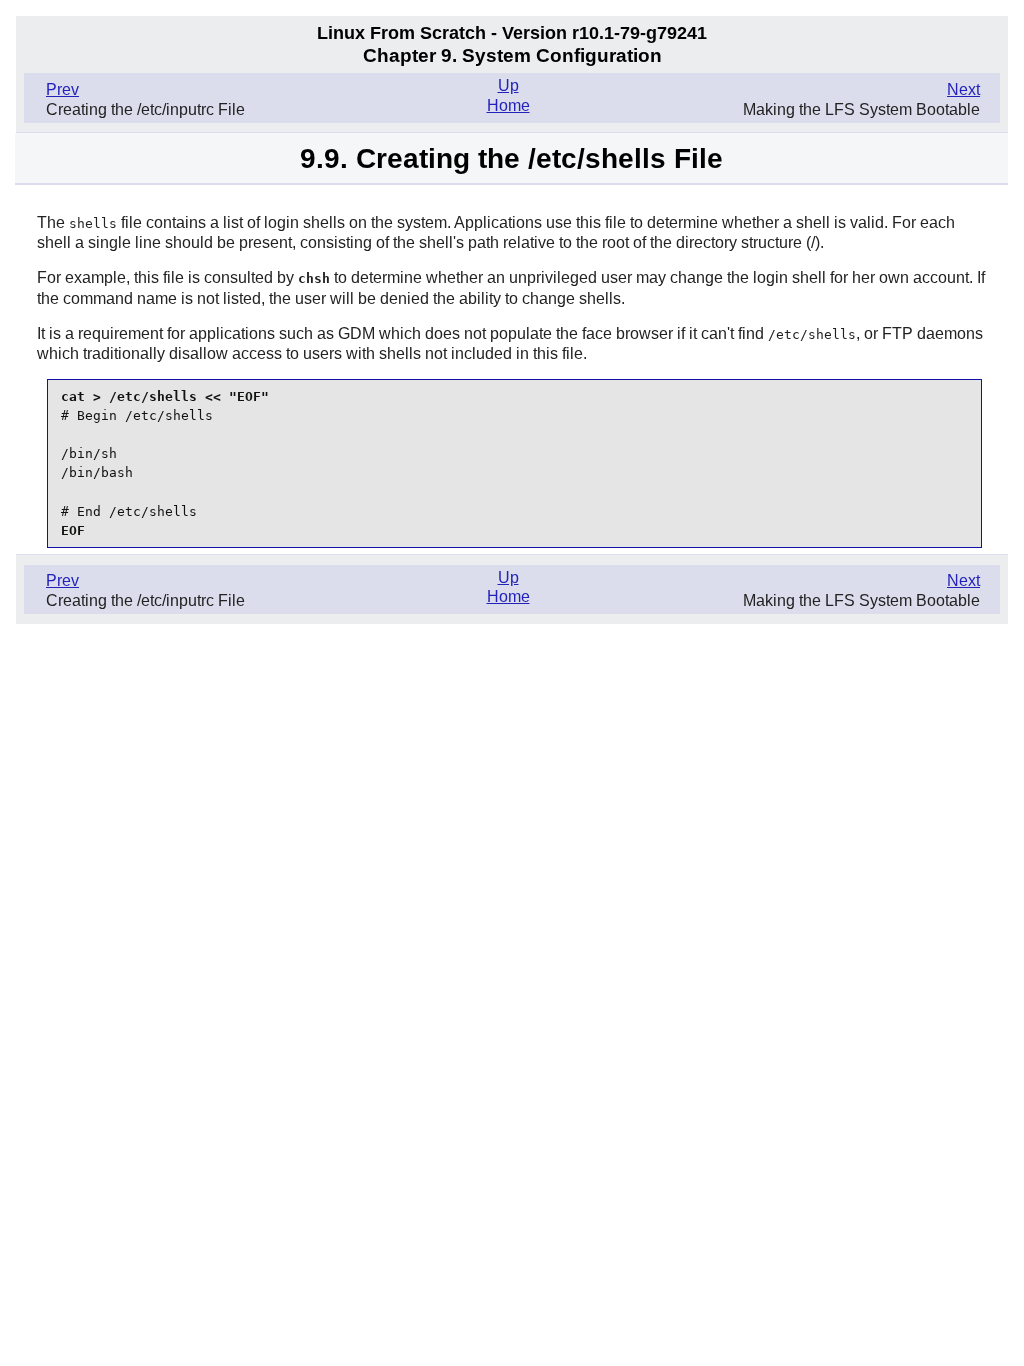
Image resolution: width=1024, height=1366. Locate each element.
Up (508, 85)
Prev (62, 89)
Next (963, 89)
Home (508, 105)
